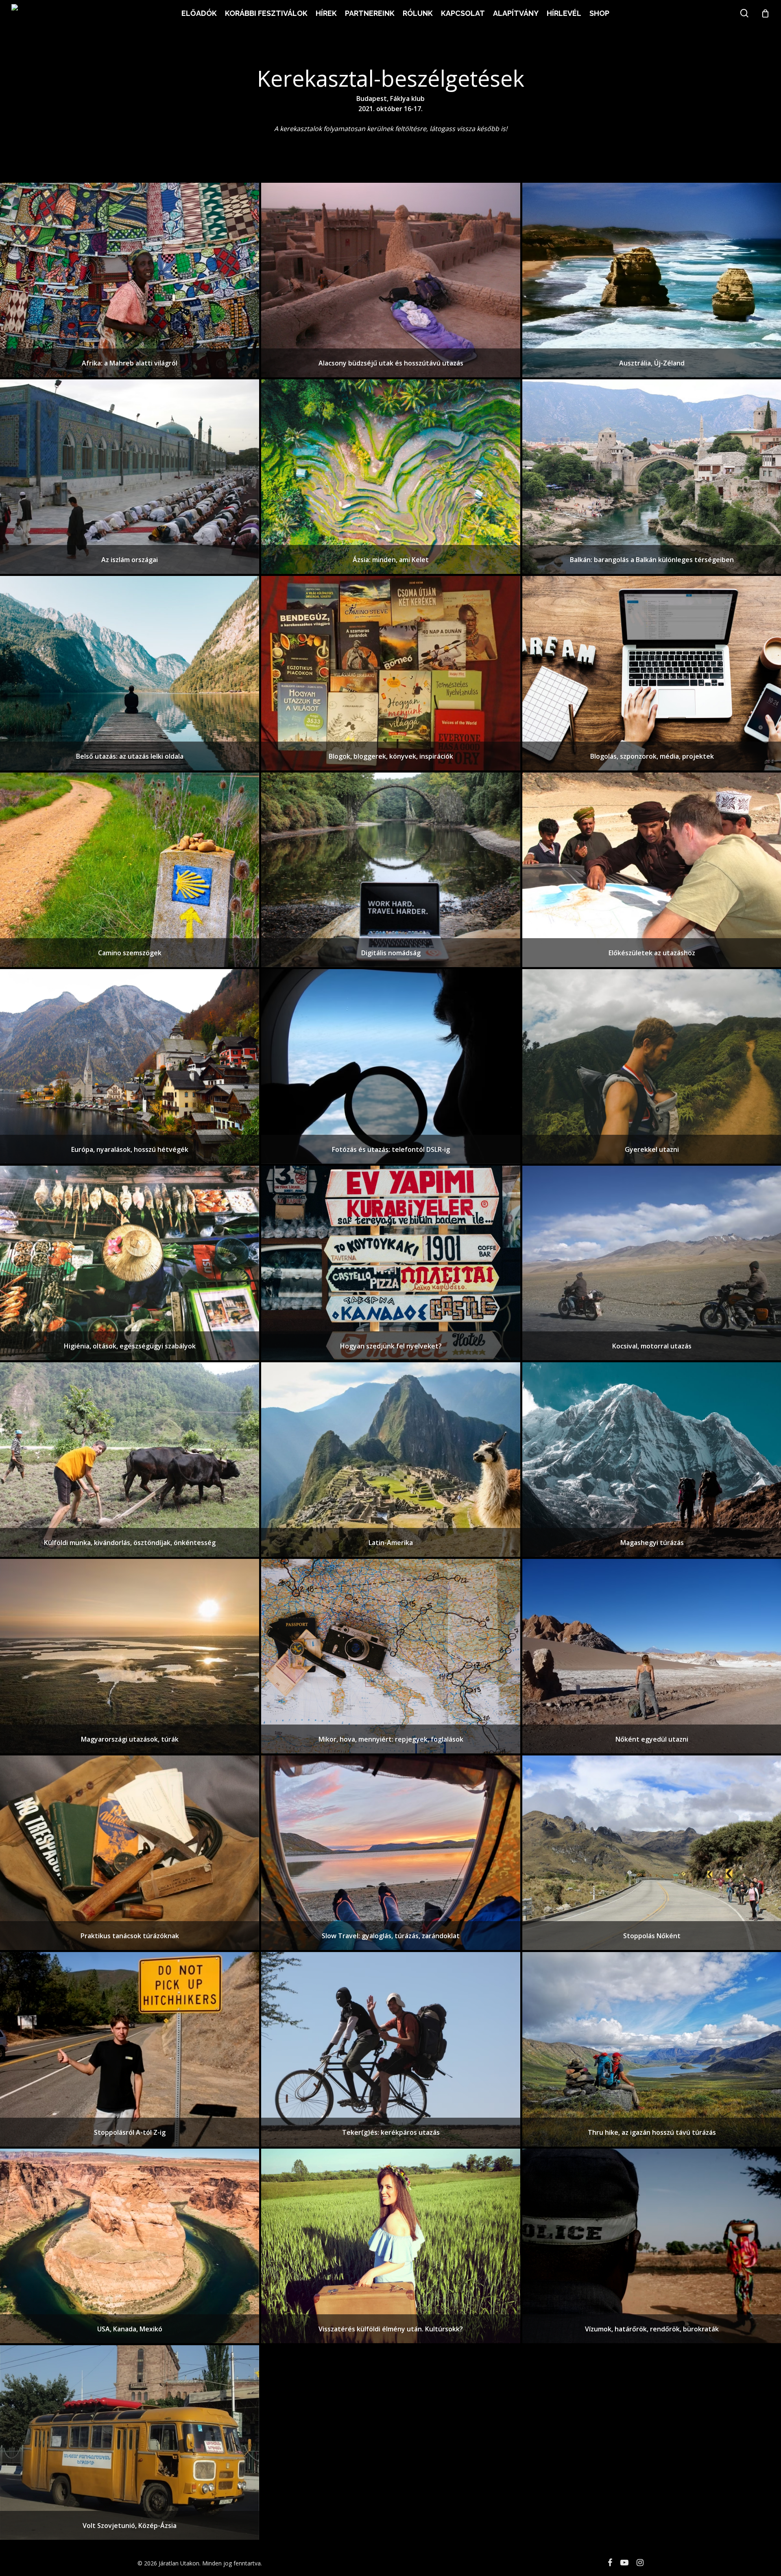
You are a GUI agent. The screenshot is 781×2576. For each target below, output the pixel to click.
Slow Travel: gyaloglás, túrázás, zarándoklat (391, 1936)
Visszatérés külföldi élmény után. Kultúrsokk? (391, 2329)
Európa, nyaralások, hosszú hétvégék (130, 1149)
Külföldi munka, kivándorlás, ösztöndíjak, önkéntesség (130, 1543)
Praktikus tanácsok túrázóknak (130, 1936)
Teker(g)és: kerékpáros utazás (391, 2132)
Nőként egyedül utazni (652, 1739)
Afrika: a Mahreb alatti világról (130, 363)
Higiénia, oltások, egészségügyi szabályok (130, 1346)
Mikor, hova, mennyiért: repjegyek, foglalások (391, 1739)
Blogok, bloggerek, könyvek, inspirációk (391, 756)
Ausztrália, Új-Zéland (652, 363)
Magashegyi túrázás (652, 1543)
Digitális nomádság (391, 953)
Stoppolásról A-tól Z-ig (130, 2132)
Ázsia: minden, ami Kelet (391, 560)
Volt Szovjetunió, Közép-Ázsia (130, 2526)
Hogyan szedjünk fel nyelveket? (391, 1346)
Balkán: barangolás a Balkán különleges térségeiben (652, 560)
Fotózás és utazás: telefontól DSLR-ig (391, 1149)
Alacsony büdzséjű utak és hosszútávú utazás (391, 363)
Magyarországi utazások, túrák (130, 1739)
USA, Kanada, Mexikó (130, 2329)
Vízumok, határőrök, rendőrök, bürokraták (652, 2329)
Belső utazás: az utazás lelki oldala (130, 756)
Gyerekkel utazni (652, 1149)
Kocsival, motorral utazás (652, 1346)
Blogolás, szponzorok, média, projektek (652, 756)
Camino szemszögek (130, 953)
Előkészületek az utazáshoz (652, 953)
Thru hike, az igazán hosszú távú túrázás (652, 2132)
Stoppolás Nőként (652, 1936)
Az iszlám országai (130, 560)
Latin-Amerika (391, 1543)
